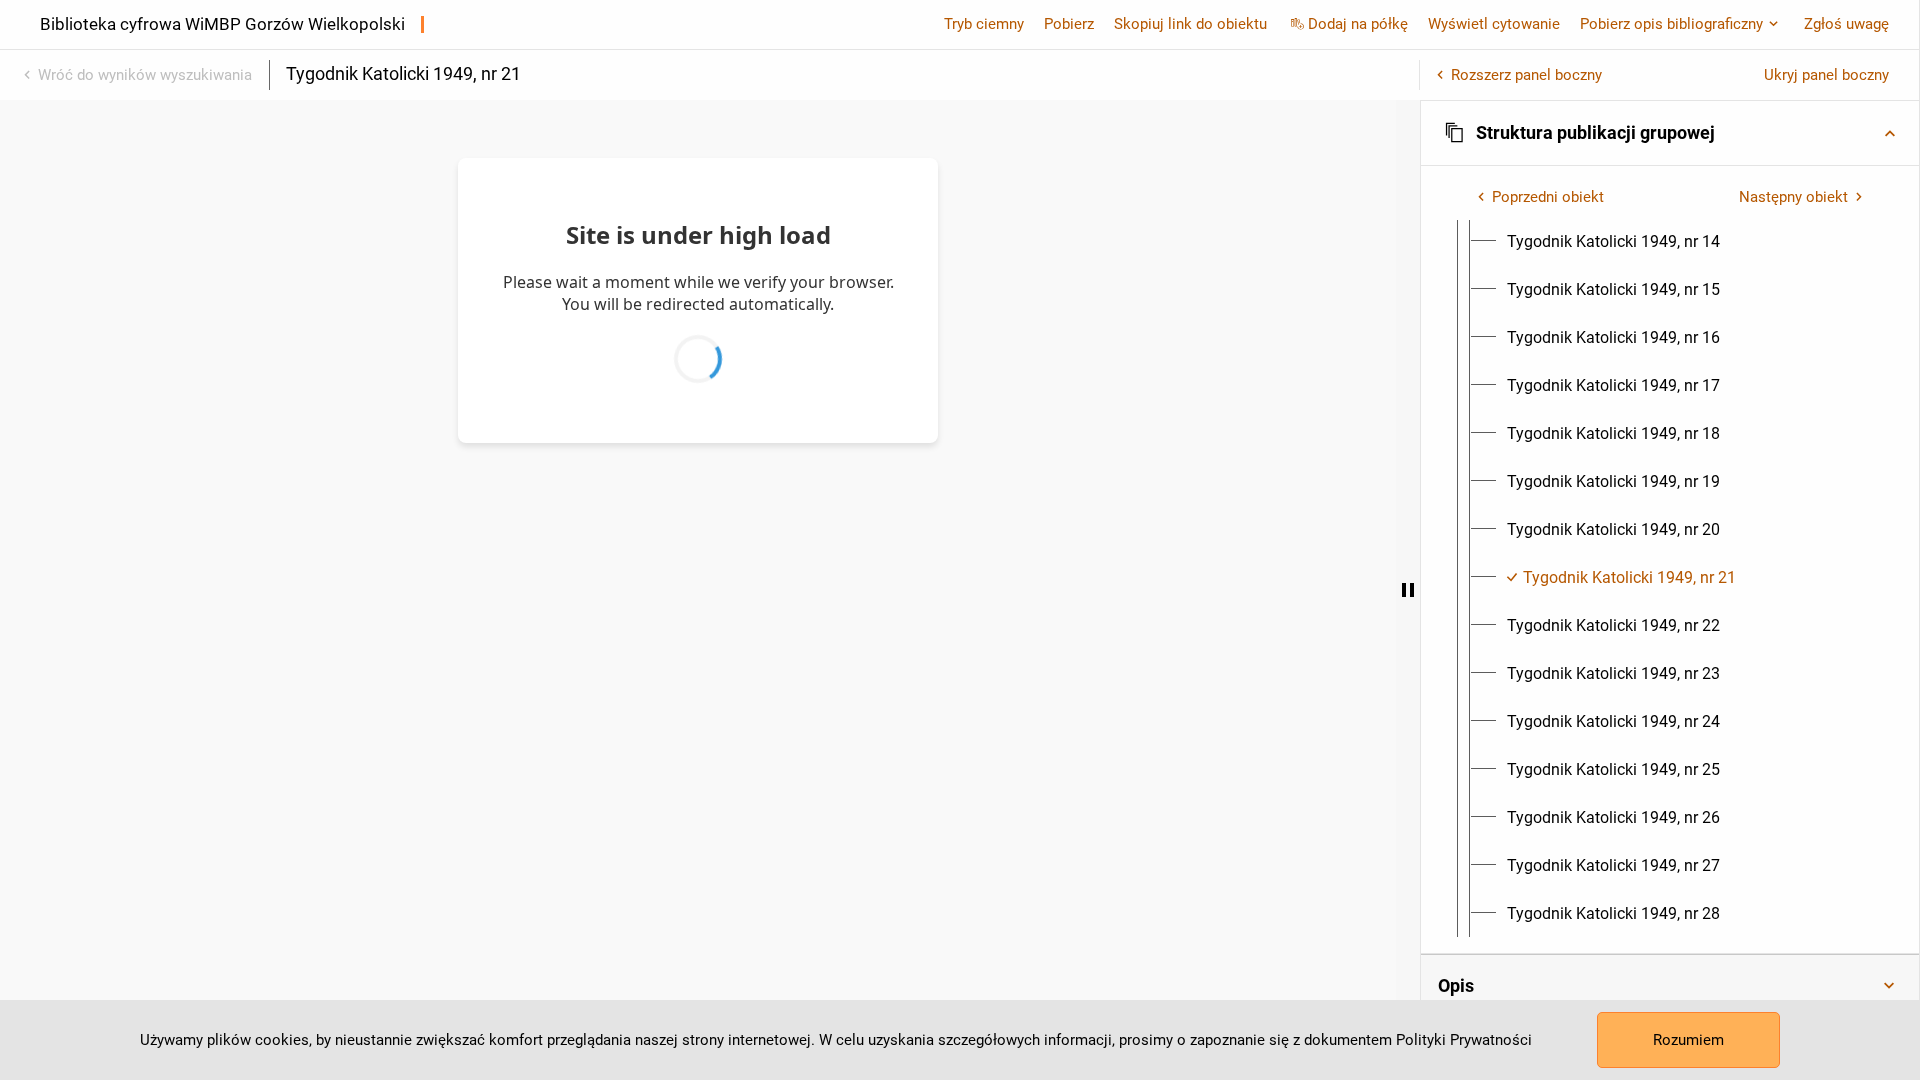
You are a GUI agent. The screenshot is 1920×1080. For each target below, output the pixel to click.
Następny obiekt (1793, 197)
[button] (1670, 133)
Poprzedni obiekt (1548, 197)
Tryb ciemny (984, 24)
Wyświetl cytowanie (1494, 24)
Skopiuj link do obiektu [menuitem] (1190, 24)
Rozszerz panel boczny (1526, 75)
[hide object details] (1408, 590)
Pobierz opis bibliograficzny (1671, 24)
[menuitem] (1613, 242)
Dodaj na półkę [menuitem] (1358, 24)
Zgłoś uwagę (1846, 24)
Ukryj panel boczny (1826, 75)
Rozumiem (1688, 1040)
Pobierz (1069, 24)
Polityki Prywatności (1464, 1040)
